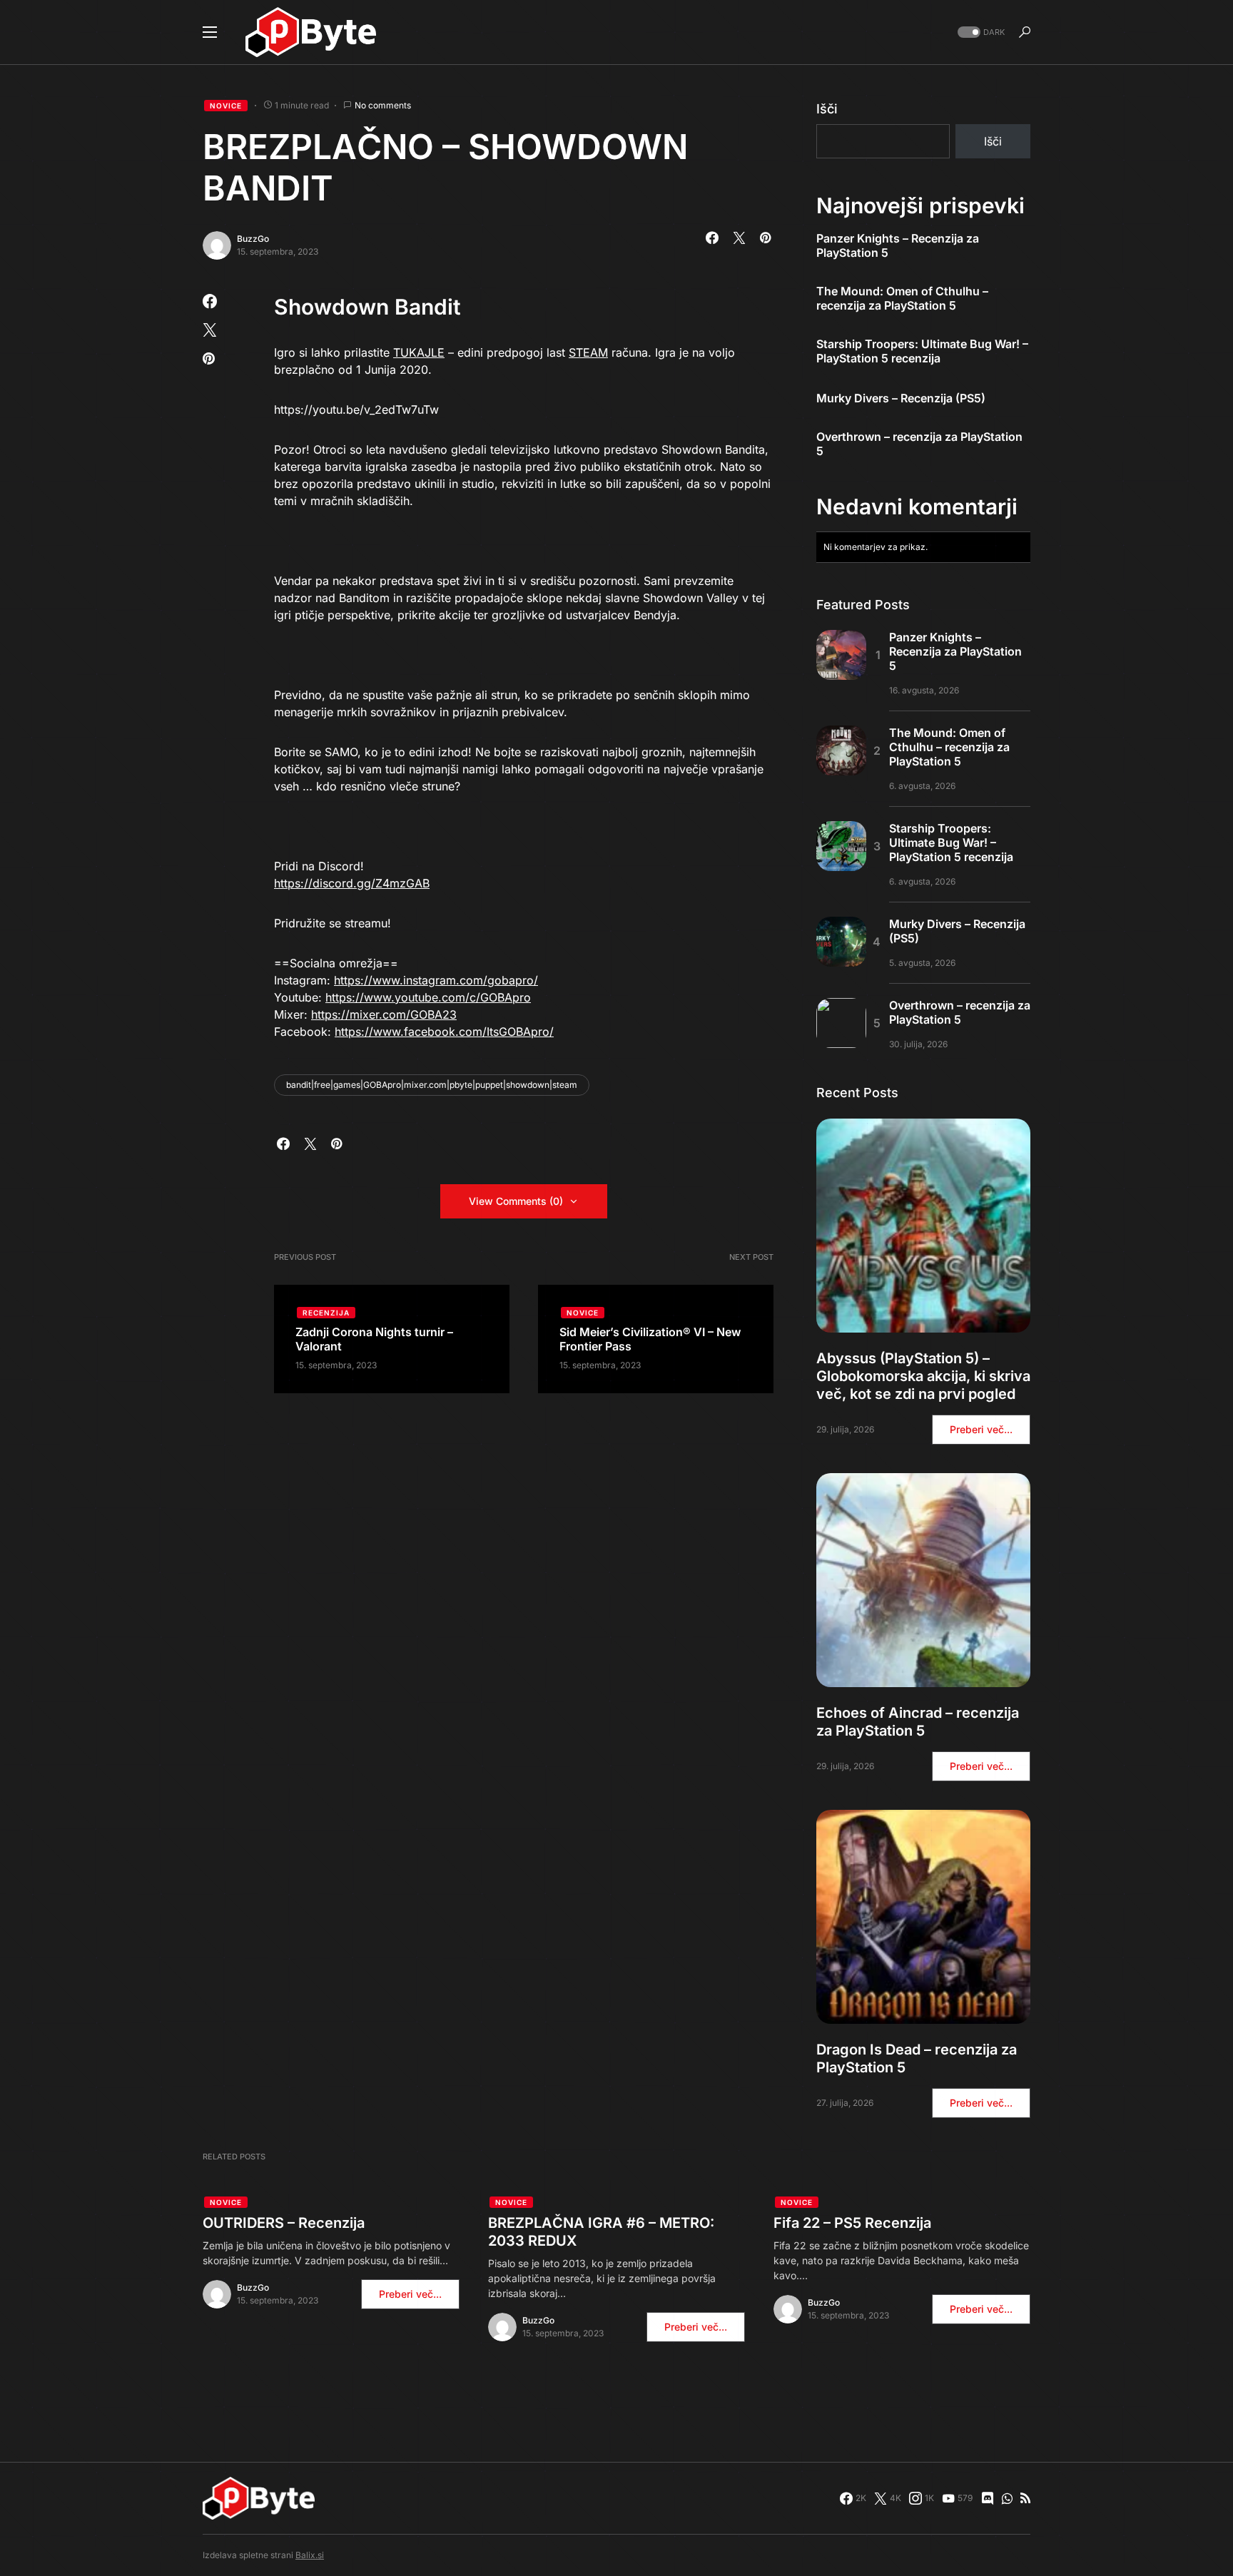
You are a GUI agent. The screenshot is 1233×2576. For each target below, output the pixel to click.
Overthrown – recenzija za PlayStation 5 (919, 444)
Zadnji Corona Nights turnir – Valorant (374, 1339)
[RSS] (1025, 2498)
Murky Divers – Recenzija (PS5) (901, 398)
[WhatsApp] (1007, 2498)
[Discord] (988, 2498)
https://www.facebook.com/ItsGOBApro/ (444, 1032)
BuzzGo (253, 239)
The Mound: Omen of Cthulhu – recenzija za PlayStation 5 (902, 298)
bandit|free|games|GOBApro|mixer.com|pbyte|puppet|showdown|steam (432, 1085)
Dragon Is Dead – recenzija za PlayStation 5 (917, 2058)
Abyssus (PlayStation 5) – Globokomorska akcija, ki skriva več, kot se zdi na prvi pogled (923, 1376)
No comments (383, 105)
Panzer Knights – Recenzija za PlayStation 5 (898, 245)
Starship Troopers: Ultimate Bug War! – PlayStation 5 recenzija (922, 351)
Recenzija (326, 1313)
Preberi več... (981, 1429)
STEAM (588, 352)
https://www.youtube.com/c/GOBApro (428, 997)
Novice (226, 106)
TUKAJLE (419, 352)
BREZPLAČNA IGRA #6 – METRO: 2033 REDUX (601, 2232)
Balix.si (310, 2555)
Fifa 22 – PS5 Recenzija (852, 2223)
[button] (210, 32)
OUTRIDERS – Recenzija (284, 2223)
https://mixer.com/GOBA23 (384, 1014)
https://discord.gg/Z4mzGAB (352, 883)
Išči (827, 109)
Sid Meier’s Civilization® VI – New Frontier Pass (650, 1339)
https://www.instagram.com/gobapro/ (436, 980)
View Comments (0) (516, 1201)
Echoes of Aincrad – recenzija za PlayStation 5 (918, 1722)
